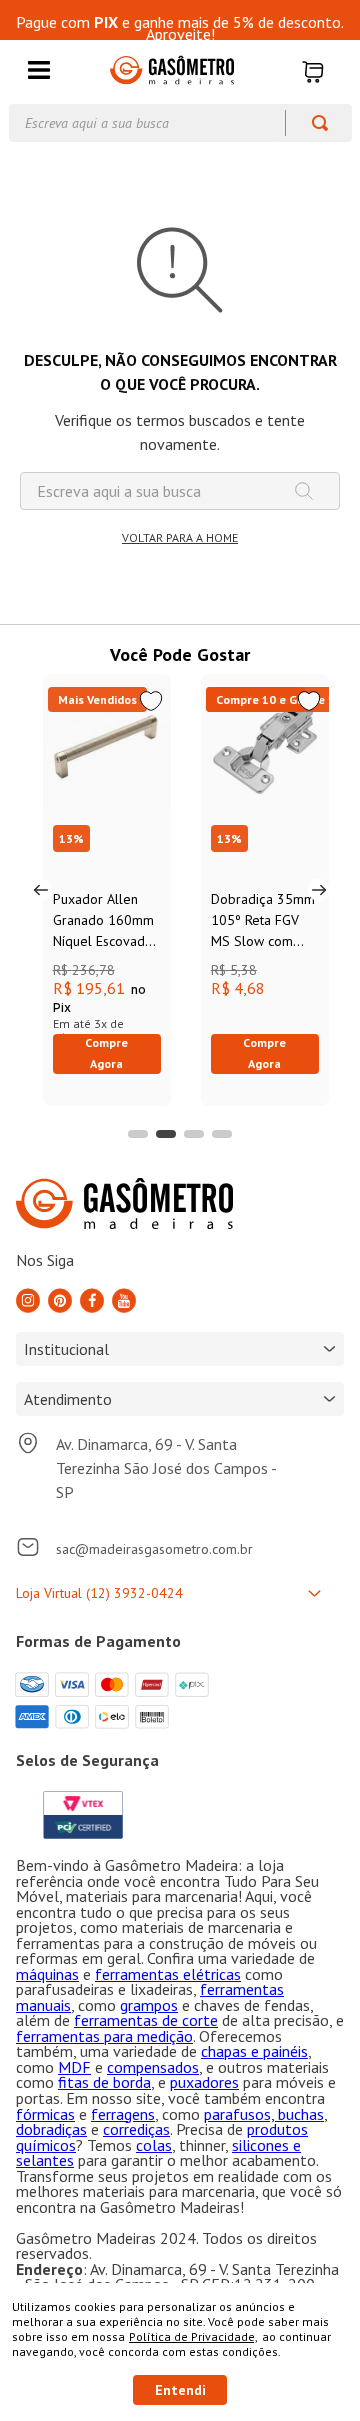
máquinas (47, 1974)
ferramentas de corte (146, 2020)
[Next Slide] (319, 890)
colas (154, 2145)
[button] (39, 71)
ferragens (123, 2114)
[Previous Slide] (41, 890)
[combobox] (180, 123)
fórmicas (45, 2114)
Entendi (180, 2390)
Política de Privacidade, (193, 2336)
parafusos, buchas (264, 2114)
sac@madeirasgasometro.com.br (154, 1549)
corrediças (136, 2129)
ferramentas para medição (104, 2036)
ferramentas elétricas (168, 1974)
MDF (74, 2067)
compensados (153, 2067)
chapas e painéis (254, 2051)
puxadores (204, 2082)
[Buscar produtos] (310, 123)
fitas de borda (104, 2082)
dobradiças (51, 2129)
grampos (149, 2005)
